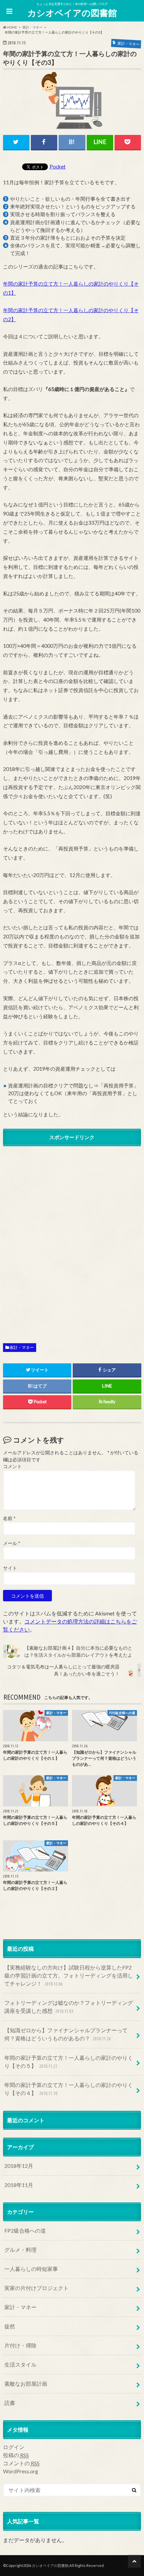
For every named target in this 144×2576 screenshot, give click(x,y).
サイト (10, 1568)
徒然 (10, 2326)
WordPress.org (21, 2471)
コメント (12, 1466)
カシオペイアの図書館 (72, 13)
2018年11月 (19, 2185)
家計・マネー (22, 1347)
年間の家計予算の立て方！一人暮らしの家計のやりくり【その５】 (69, 2062)
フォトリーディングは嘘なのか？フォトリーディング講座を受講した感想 (69, 2007)
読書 (10, 2403)
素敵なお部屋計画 (26, 2384)
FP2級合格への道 (25, 2230)
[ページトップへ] (134, 2561)
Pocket (58, 166)
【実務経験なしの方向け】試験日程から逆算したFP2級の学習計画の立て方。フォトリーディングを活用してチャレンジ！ (69, 1975)
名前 (9, 1518)
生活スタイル (20, 2364)
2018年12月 (19, 2166)
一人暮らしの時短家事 (31, 2269)
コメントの (21, 2463)
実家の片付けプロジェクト (37, 2288)
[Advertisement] (72, 1239)
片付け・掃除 (20, 2345)
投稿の (16, 2455)
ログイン (14, 2447)
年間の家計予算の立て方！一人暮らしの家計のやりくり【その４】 (69, 2089)
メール (12, 1543)
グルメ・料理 (20, 2250)
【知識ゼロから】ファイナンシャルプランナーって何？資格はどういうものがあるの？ (66, 2034)
